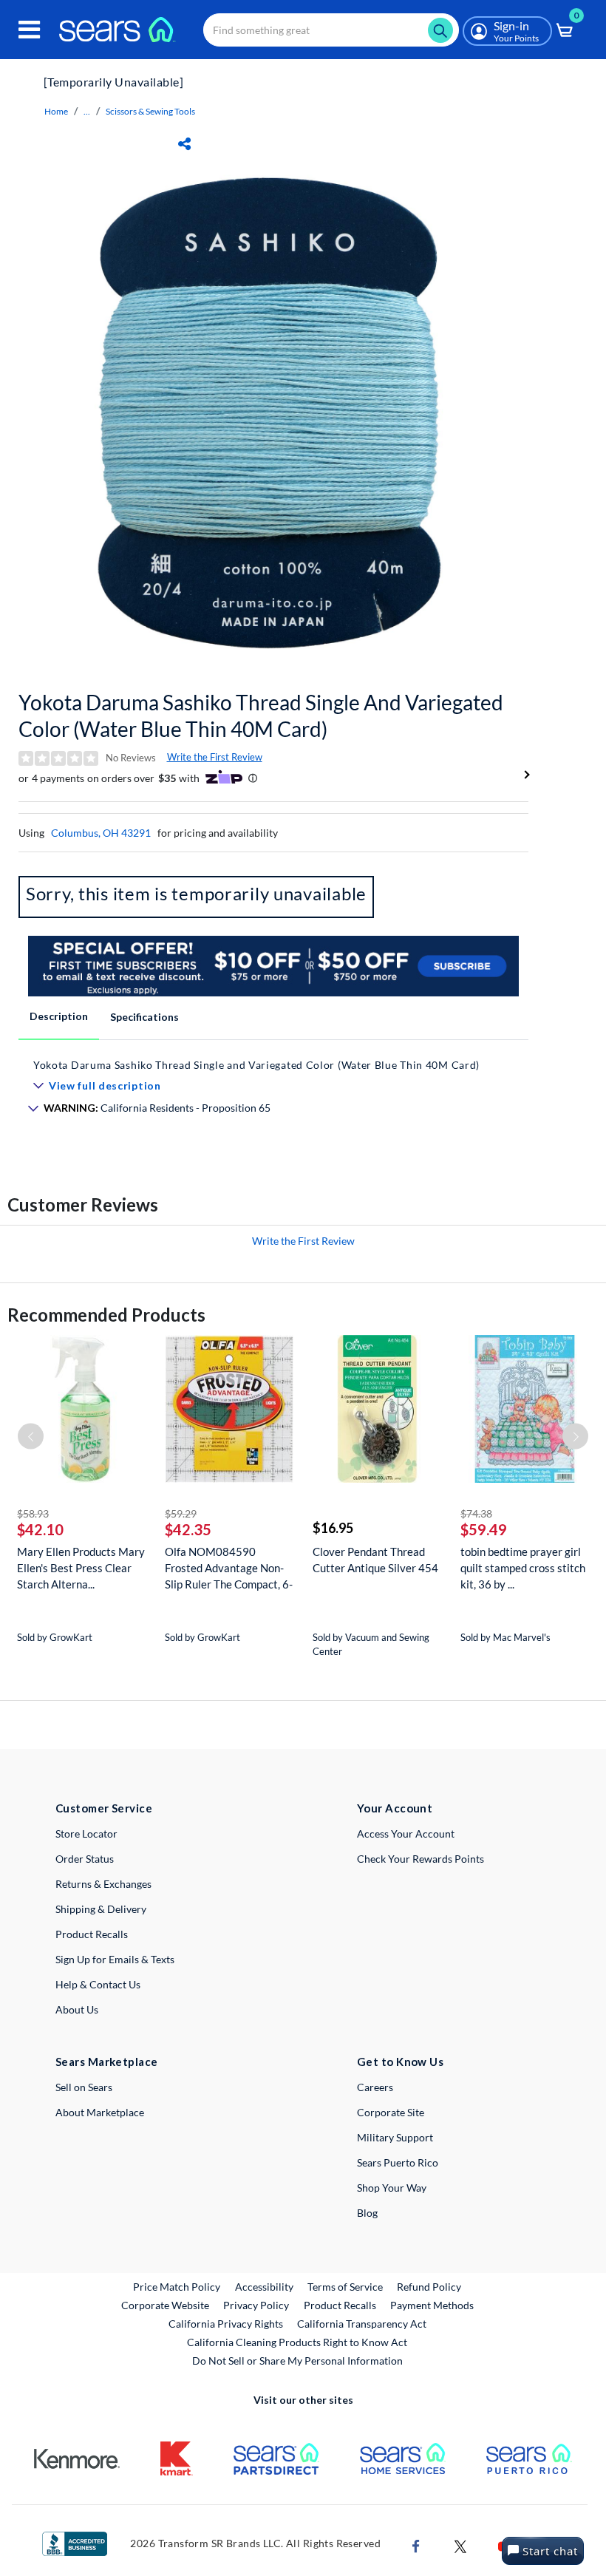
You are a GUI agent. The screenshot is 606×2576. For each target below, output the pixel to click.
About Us (77, 2009)
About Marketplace (100, 2112)
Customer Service (104, 1808)
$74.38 (476, 1513)
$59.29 (181, 1513)
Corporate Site (391, 2112)
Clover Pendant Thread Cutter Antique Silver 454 (375, 1560)
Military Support (395, 2137)
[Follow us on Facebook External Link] (416, 2545)
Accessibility (264, 2287)
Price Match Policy (177, 2287)
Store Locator (86, 1834)
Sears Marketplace (107, 2062)
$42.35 (188, 1529)
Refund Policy (429, 2287)
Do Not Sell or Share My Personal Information (297, 2361)
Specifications (144, 1017)
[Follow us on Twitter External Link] (460, 2545)
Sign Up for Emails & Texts (115, 1959)
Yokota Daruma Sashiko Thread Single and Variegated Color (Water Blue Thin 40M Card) (261, 716)
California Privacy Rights (226, 2324)
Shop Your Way (392, 2188)
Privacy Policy (256, 2305)
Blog (367, 2213)
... (87, 111)
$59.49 (484, 1529)
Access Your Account (406, 1834)
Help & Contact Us (98, 1984)
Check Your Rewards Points (421, 1859)
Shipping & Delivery (101, 1909)
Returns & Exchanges (103, 1884)
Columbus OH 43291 (101, 833)
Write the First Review (215, 757)
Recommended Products (106, 1315)
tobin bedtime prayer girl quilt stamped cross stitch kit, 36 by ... (523, 1568)
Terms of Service (345, 2287)
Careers (375, 2087)
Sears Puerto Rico (398, 2162)
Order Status (85, 1859)
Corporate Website (166, 2305)
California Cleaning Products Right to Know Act (297, 2342)
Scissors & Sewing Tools (150, 111)
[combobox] (331, 30)
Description (59, 1016)
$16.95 (333, 1528)
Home (56, 111)
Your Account (395, 1808)
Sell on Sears (84, 2087)
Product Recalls (92, 1934)
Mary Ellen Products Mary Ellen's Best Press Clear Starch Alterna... (81, 1568)
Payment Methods (432, 2305)
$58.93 (33, 1513)
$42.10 (40, 1529)
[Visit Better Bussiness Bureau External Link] (75, 2542)
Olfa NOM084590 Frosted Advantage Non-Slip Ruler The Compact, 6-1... (229, 1568)
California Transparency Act (362, 2324)
